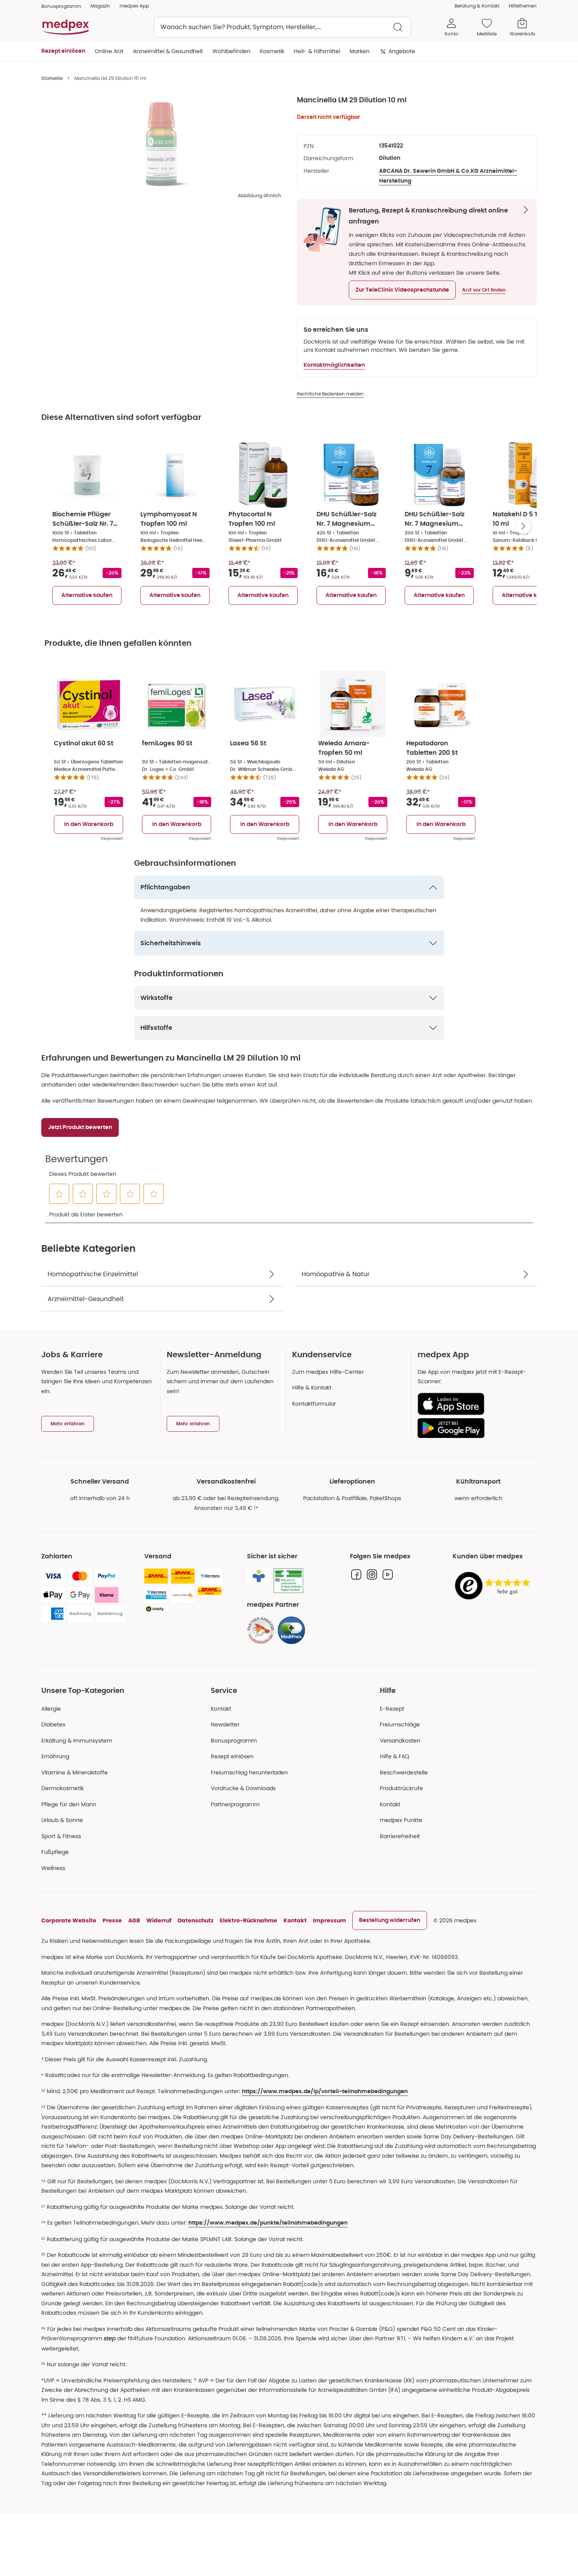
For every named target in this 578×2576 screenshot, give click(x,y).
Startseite (52, 78)
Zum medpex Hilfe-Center (328, 1372)
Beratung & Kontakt (477, 6)
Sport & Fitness (61, 1836)
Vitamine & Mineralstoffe (75, 1772)
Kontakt (221, 1709)
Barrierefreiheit (400, 1836)
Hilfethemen (523, 6)
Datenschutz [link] (196, 1920)
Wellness (53, 1868)
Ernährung (55, 1756)
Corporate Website (69, 1920)
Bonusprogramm (234, 1741)
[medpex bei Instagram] (372, 1574)
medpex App (134, 6)
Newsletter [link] (225, 1724)
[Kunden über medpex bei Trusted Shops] (495, 1586)
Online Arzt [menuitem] (109, 51)
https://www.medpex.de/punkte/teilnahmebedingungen (268, 2223)
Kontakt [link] (390, 1804)
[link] (261, 1630)
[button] (402, 290)
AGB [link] (134, 1920)
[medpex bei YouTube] (388, 1574)
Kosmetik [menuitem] (272, 51)
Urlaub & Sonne (62, 1820)
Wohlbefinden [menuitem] (231, 51)
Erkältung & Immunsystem (77, 1741)
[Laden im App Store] (474, 1404)
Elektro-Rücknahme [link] (249, 1920)
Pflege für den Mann (69, 1804)
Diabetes (53, 1724)
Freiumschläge (400, 1724)
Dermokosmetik (63, 1788)
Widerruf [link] (159, 1920)
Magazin (100, 6)
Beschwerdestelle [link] (404, 1772)
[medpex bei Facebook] (356, 1574)
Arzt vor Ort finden (484, 290)
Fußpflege (55, 1852)
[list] (161, 144)
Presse (112, 1920)
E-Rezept (392, 1709)
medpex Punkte (401, 1820)
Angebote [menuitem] (402, 51)
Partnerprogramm (235, 1804)
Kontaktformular (314, 1404)
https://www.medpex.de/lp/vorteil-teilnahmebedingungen (325, 2092)
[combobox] (282, 27)
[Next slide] (523, 526)
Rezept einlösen (232, 1756)
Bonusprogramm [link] (61, 6)
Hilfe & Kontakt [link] (312, 1388)
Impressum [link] (329, 1920)
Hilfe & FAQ (395, 1756)
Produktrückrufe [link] (401, 1788)
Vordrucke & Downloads (243, 1788)
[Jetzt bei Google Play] (474, 1428)
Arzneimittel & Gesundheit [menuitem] (168, 51)
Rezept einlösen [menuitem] (63, 51)
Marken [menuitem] (360, 51)
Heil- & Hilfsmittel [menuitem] (317, 51)
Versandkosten (400, 1741)
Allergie (51, 1709)
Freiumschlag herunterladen (249, 1772)
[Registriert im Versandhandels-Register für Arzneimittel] (288, 1581)
